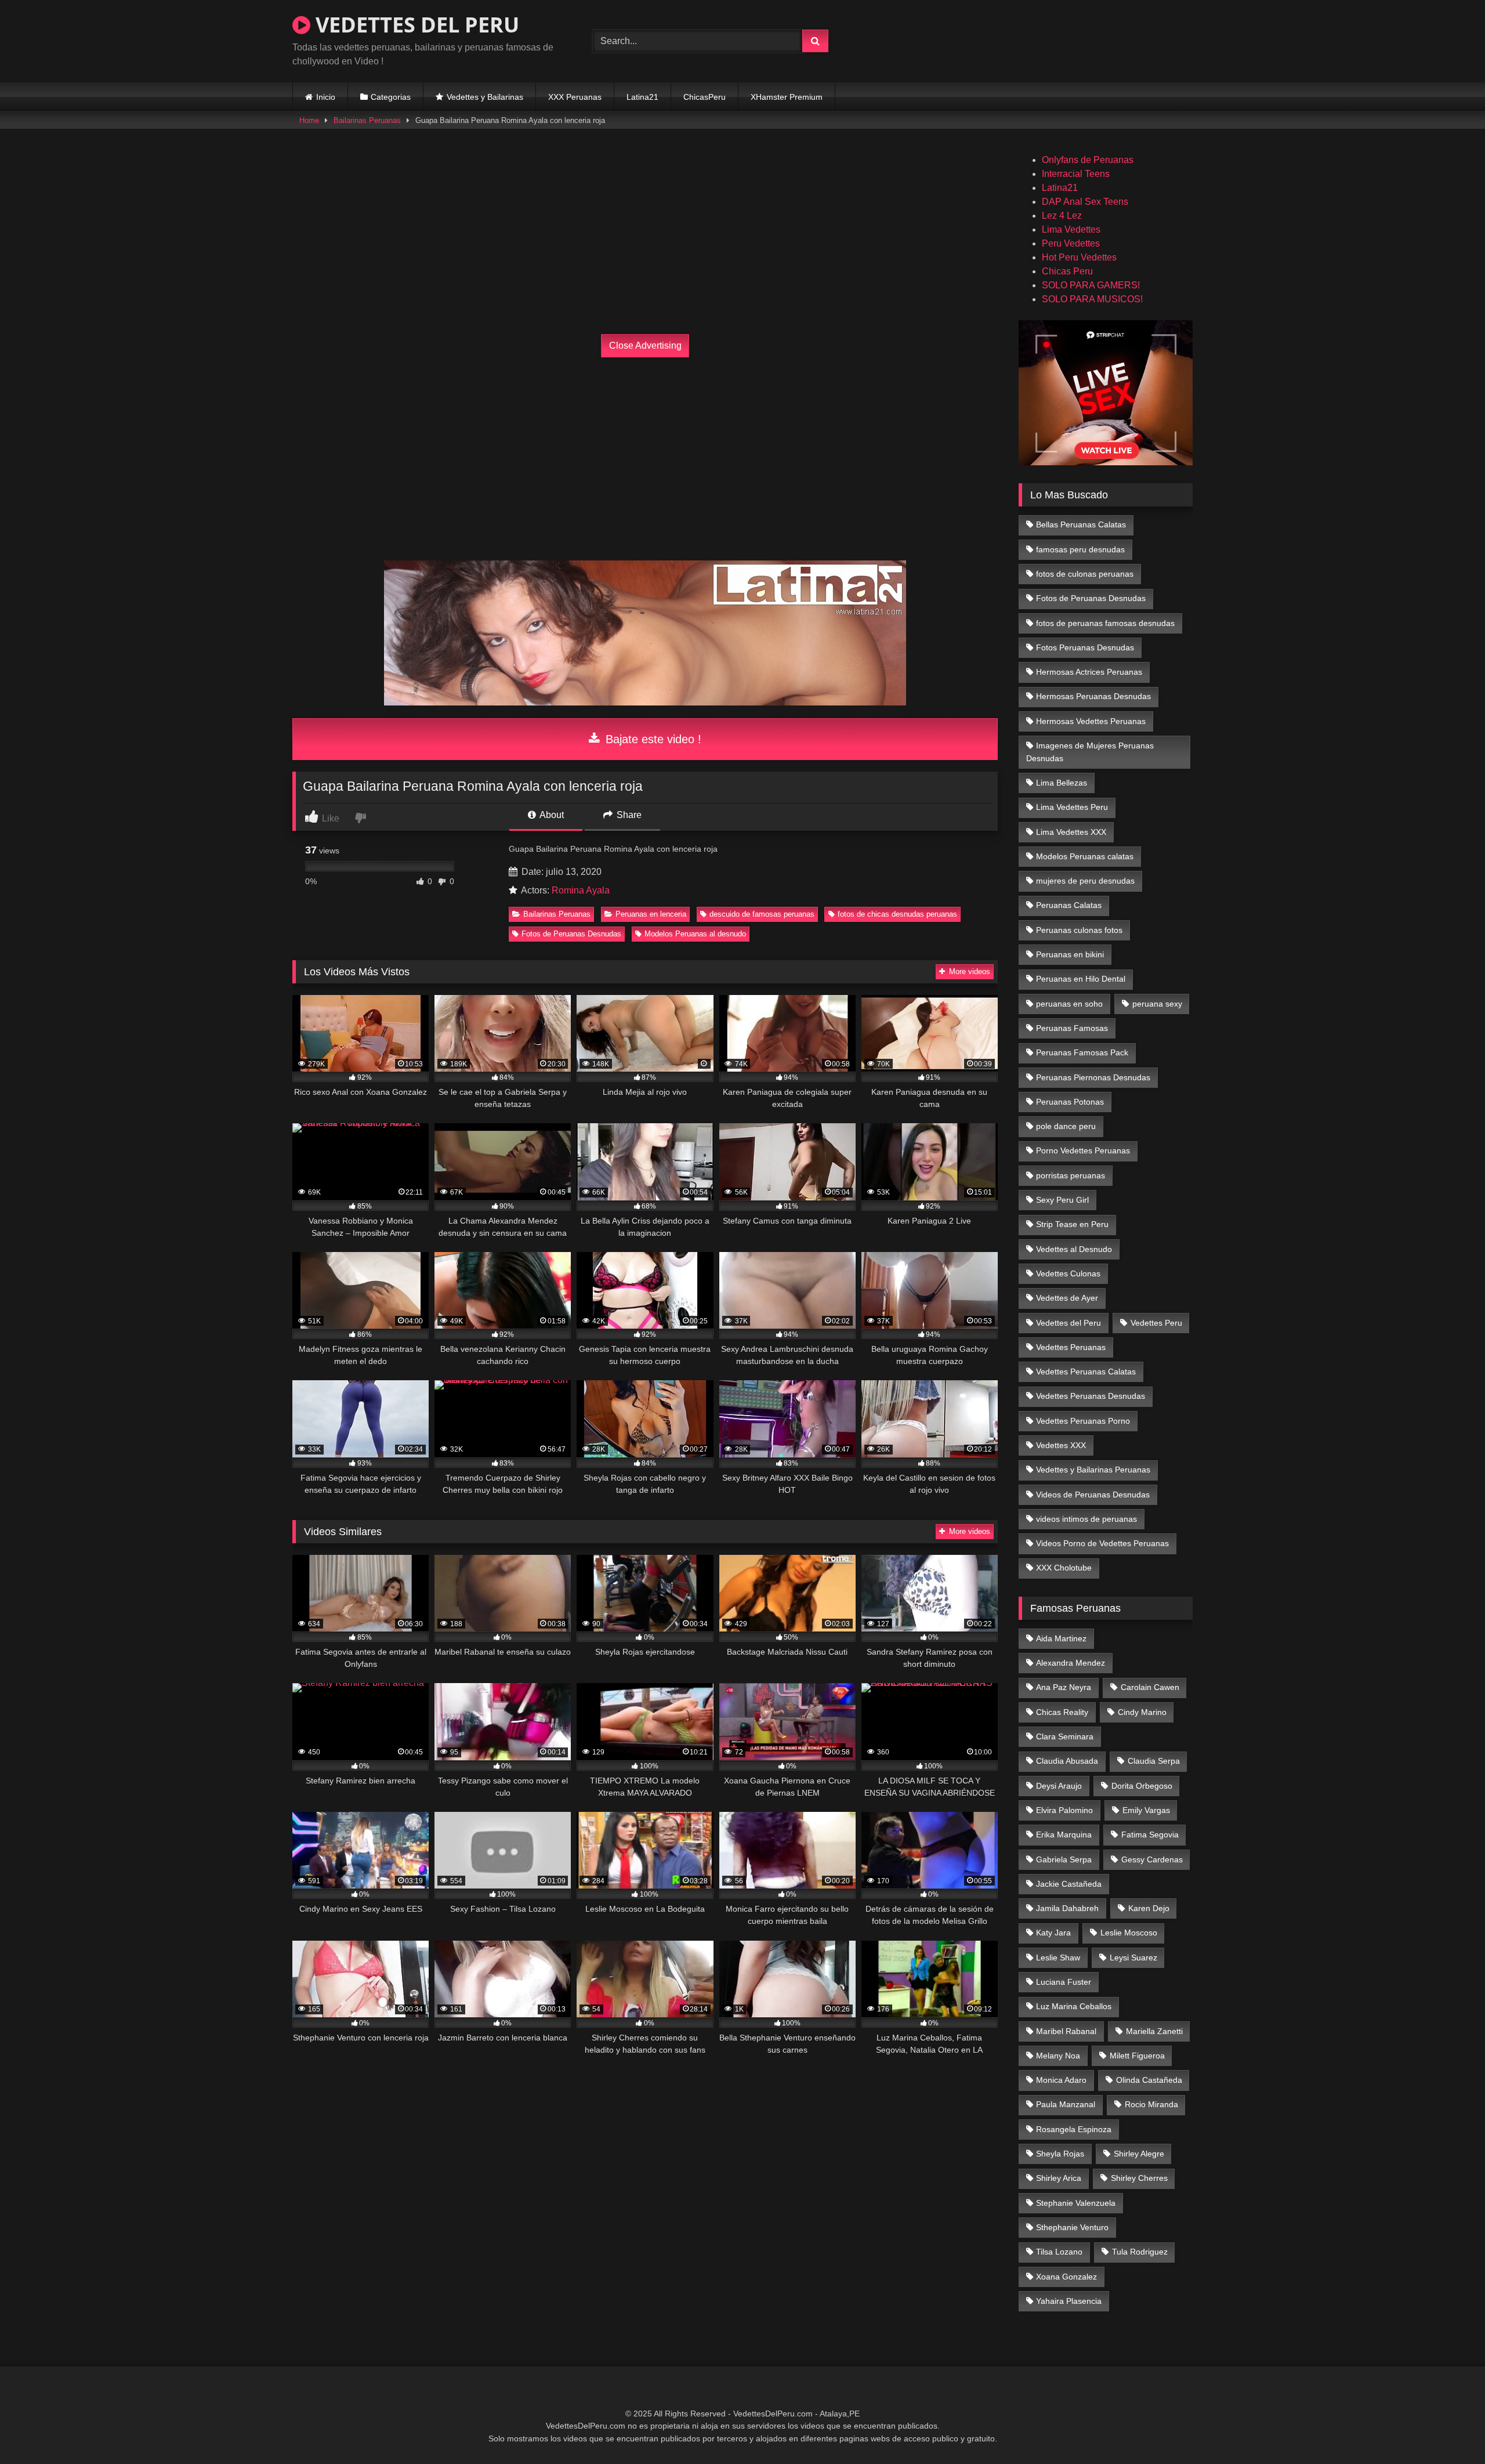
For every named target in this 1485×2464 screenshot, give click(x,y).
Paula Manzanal (1066, 2104)
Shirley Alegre (1139, 2154)
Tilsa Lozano (1059, 2252)
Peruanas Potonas (1070, 1102)
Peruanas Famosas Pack (1082, 1052)
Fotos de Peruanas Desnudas (571, 934)
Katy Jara (1053, 1933)
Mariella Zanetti (1154, 2031)
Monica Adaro (1061, 2080)
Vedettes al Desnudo (1074, 1249)
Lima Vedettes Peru (1072, 807)
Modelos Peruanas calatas (1085, 856)
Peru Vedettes (1071, 243)
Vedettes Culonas (1068, 1273)
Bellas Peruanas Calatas (1081, 524)
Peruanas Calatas (1069, 905)
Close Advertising (645, 345)
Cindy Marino (1142, 1712)
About (551, 815)
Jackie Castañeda (1069, 1884)
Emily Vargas (1146, 1810)
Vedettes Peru (1156, 1323)
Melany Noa (1058, 2056)
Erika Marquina (1064, 1835)
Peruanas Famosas (1072, 1028)
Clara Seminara (1065, 1736)
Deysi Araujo (1059, 1786)
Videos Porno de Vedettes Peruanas (1102, 1543)
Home (309, 120)
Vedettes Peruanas (1071, 1347)
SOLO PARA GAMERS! (1091, 285)
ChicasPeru (705, 97)
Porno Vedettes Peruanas (1083, 1150)
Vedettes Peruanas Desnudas (1091, 1396)
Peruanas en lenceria (651, 914)
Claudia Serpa (1154, 1761)
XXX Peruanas (575, 97)
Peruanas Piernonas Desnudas (1093, 1077)
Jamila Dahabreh (1067, 1908)
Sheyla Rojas (1060, 2154)
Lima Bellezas (1062, 783)
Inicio (326, 97)
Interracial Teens (1076, 174)
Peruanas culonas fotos (1079, 930)
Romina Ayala (581, 890)
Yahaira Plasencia (1069, 2301)
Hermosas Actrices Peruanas (1089, 672)
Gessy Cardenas (1152, 1859)
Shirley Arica (1059, 2178)
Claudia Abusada (1067, 1761)
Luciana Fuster (1064, 1982)
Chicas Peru (1067, 271)
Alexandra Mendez (1071, 1663)
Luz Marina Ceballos (1074, 2006)
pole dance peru (1066, 1126)
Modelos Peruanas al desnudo (695, 934)
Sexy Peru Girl (1062, 1200)
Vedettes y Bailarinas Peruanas (1093, 1470)
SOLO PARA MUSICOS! (1092, 299)
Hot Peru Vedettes (1079, 257)
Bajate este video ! (652, 739)
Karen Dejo (1149, 1908)
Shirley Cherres (1139, 2178)
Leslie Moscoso (1129, 1933)
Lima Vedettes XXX (1071, 832)
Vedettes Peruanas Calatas (1086, 1372)
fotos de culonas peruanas (1085, 574)
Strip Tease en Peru (1072, 1224)
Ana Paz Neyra (1064, 1687)
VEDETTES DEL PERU (415, 25)
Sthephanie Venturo (1072, 2227)
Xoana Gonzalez (1066, 2277)
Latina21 (642, 97)
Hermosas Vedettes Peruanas (1091, 721)
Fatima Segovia (1150, 1835)
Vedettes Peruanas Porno (1083, 1421)
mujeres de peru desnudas (1085, 881)
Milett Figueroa (1137, 2056)
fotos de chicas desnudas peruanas (897, 914)
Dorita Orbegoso (1142, 1786)
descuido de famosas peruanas (762, 914)
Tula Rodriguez (1140, 2252)
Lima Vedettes (1071, 229)
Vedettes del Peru (1069, 1323)
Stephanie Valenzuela (1076, 2203)
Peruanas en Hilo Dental (1081, 979)
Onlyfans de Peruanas (1088, 160)
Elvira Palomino (1064, 1810)
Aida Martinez (1061, 1638)
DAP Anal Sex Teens (1085, 202)
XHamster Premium (787, 97)
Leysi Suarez (1133, 1958)
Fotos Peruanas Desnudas (1085, 647)
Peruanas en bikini (1070, 954)
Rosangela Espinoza (1074, 2129)
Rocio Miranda (1151, 2104)
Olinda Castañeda (1149, 2080)
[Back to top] (1449, 2429)
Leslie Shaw (1058, 1958)
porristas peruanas (1071, 1175)
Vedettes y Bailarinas (485, 97)
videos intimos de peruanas (1086, 1519)
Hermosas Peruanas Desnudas (1093, 696)
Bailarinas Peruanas (367, 120)
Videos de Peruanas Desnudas (1093, 1495)
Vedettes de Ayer (1067, 1298)
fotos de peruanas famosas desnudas (1105, 623)
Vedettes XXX (1061, 1445)
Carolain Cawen (1150, 1687)
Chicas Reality (1062, 1712)
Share (628, 815)
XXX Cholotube (1064, 1568)
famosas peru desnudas (1080, 549)
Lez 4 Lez (1062, 216)
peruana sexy (1157, 1004)
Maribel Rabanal (1066, 2031)
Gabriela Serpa (1064, 1859)
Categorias (391, 97)
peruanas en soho (1069, 1004)
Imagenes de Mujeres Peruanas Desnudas (1090, 752)
